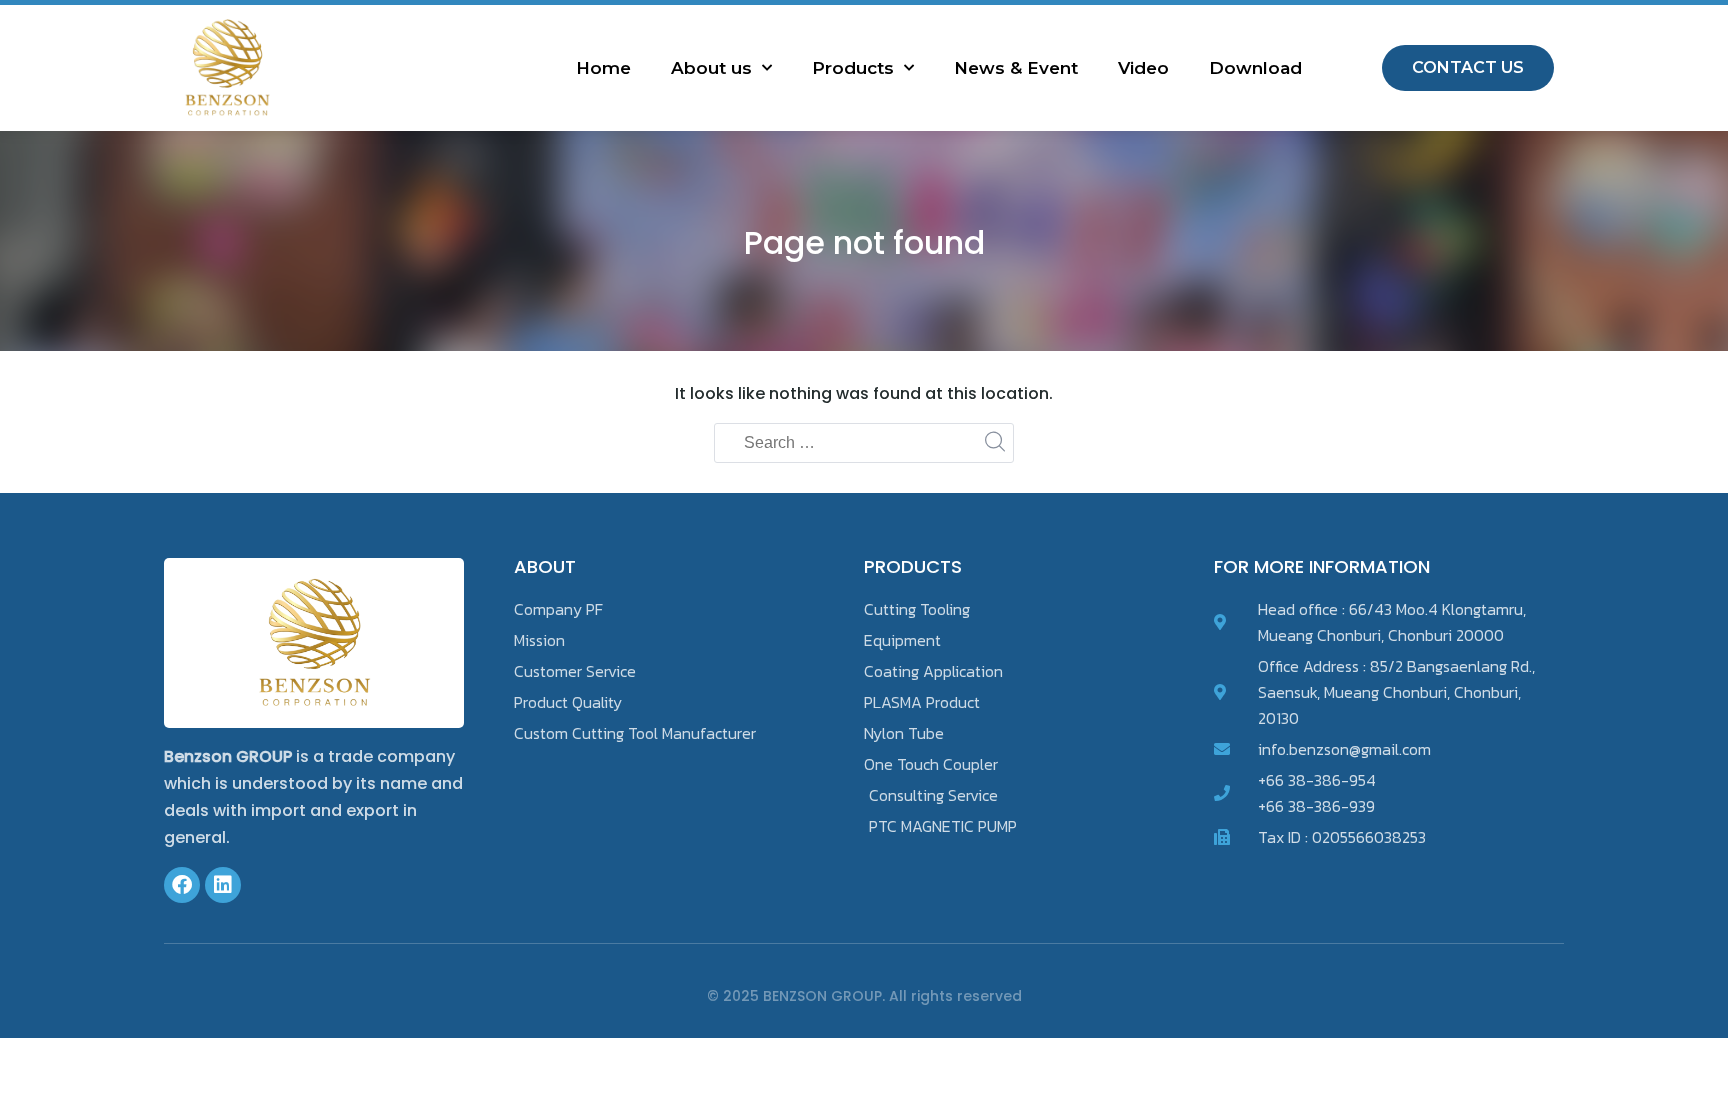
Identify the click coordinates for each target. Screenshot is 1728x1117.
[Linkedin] (223, 885)
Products (853, 68)
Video (1143, 68)
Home (603, 68)
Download (1255, 68)
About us (711, 68)
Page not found (864, 242)
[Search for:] (864, 444)
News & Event (1016, 68)
